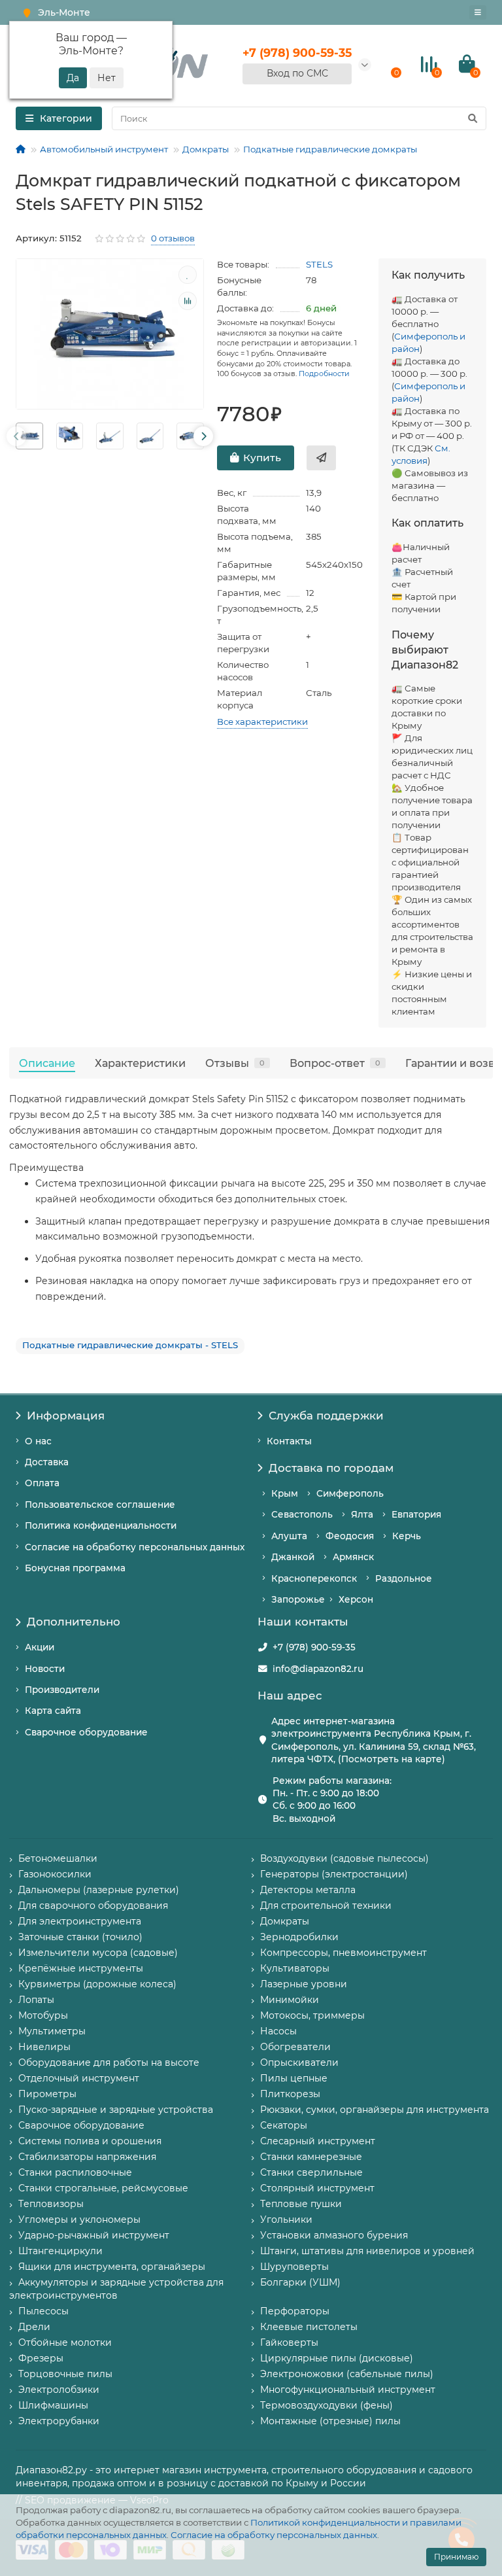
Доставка (47, 1462)
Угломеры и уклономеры (79, 2219)
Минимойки (290, 2000)
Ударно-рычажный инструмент (94, 2235)
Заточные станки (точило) (80, 1937)
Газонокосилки (55, 1874)
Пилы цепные (294, 2078)
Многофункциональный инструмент (348, 2390)
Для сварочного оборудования (93, 1906)
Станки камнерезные (311, 2157)
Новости (45, 1669)
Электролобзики (59, 2390)
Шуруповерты (294, 2267)
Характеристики (140, 1063)
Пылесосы (43, 2311)
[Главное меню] (478, 12)
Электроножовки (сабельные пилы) (347, 2374)
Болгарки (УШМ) (300, 2282)
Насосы (278, 2031)
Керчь (407, 1536)
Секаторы (284, 2125)
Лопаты (36, 2000)
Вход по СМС (297, 73)
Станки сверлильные (311, 2172)
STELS (319, 264)
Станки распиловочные (75, 2172)
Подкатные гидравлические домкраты (330, 149)
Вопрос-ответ (335, 1063)
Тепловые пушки (301, 2204)
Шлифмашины (53, 2405)
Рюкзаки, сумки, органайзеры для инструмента (375, 2110)
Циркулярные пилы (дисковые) (337, 2358)
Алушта (289, 1536)
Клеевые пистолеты (309, 2327)
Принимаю (456, 2557)
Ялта (362, 1514)
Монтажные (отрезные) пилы (330, 2421)
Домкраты (206, 149)
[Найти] (473, 118)
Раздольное (404, 1578)
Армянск (353, 1557)
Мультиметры (52, 2031)
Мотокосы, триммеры (312, 2015)
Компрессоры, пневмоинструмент (343, 1953)
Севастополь (302, 1514)
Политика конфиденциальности (101, 1525)
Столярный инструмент (317, 2188)
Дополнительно (74, 1622)
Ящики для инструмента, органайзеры (112, 2267)
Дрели (34, 2327)
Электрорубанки (59, 2421)
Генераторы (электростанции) (334, 1874)
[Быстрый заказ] (321, 458)
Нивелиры (44, 2047)
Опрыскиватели (299, 2063)
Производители (62, 1690)
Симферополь (350, 1493)
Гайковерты (289, 2342)
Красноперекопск (314, 1578)
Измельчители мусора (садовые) (98, 1953)
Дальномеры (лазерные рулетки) (99, 1890)
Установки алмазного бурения (334, 2235)
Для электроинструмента (80, 1921)
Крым (285, 1493)
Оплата (42, 1483)
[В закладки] (188, 275)
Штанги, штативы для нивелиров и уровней (367, 2251)
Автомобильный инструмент (104, 149)
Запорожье (298, 1599)
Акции (40, 1647)
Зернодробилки (299, 1937)
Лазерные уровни (304, 1984)
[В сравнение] (188, 301)
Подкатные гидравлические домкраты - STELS (130, 1345)
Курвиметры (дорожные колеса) (97, 1984)
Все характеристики (262, 722)
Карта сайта (53, 1711)
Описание (47, 1063)
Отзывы (235, 1063)
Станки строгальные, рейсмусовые (103, 2188)
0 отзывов (173, 238)
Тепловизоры (51, 2204)
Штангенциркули (60, 2251)
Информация (66, 1416)
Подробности (324, 374)
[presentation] (16, 436)
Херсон (356, 1599)
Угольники (286, 2219)
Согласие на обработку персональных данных (274, 2535)
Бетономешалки (58, 1858)
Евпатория (416, 1514)
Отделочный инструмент (79, 2078)
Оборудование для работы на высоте (109, 2063)
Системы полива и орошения (90, 2141)
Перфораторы (295, 2311)
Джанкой (293, 1557)
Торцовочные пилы (65, 2374)
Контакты (289, 1441)
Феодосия (350, 1536)
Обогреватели (295, 2047)
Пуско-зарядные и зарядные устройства (116, 2110)
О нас (38, 1441)
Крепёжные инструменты (81, 1968)
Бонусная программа (75, 1568)
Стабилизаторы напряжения (87, 2157)
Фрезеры (41, 2358)
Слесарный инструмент (318, 2141)
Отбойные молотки (65, 2342)
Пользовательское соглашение (100, 1505)
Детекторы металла (308, 1890)
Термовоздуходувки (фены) (326, 2405)
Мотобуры (43, 2015)
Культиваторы (295, 1968)
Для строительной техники (326, 1906)
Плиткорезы (290, 2094)
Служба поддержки (326, 1416)
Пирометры (47, 2094)
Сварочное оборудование (86, 1732)
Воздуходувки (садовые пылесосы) (344, 1858)
